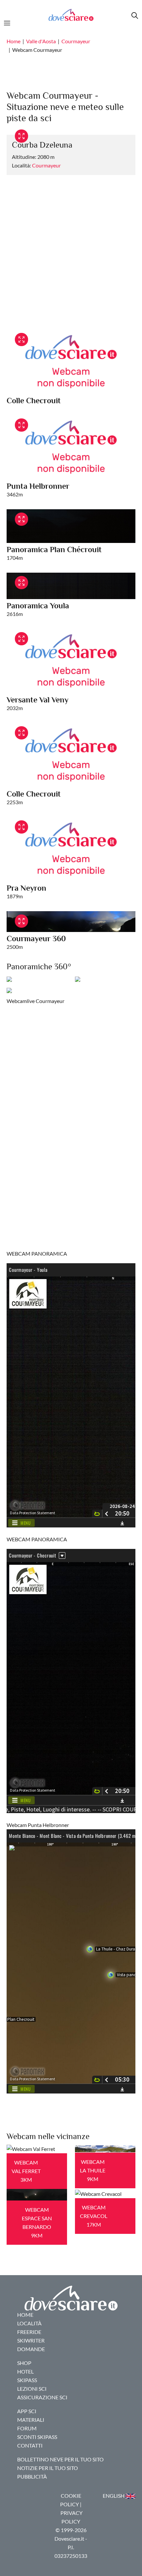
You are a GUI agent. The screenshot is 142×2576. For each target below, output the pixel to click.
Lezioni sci (32, 2389)
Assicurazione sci (42, 2397)
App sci (27, 2411)
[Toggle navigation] (9, 22)
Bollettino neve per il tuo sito (60, 2459)
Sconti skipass (37, 2437)
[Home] (71, 15)
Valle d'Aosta (41, 41)
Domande (31, 2349)
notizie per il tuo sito (48, 2468)
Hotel (25, 2371)
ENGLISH (114, 2496)
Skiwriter (31, 2340)
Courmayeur (76, 41)
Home (14, 41)
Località (29, 2323)
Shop (24, 2363)
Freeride (29, 2332)
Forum (27, 2428)
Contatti (30, 2445)
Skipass (27, 2380)
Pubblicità (32, 2476)
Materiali (31, 2420)
